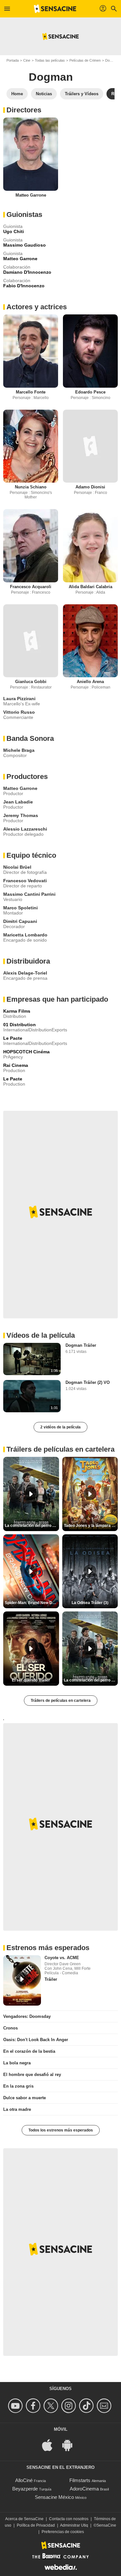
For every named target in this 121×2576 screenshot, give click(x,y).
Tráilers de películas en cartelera (61, 1701)
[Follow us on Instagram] (70, 2406)
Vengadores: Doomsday (27, 2016)
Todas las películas (50, 60)
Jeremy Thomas (21, 815)
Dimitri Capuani (20, 921)
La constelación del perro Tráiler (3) (91, 1680)
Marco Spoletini (20, 908)
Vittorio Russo (19, 712)
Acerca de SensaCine (24, 2519)
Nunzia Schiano (31, 487)
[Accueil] (55, 9)
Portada (13, 60)
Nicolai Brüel (17, 867)
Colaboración (17, 267)
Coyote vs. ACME (62, 1958)
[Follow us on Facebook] (34, 2406)
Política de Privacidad (36, 2525)
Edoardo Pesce (90, 392)
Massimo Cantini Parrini (29, 894)
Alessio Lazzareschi (25, 829)
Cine (27, 60)
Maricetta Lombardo (25, 935)
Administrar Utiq (74, 2525)
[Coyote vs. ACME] (22, 1980)
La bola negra (17, 2063)
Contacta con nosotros (69, 2519)
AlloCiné (24, 2480)
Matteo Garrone (31, 195)
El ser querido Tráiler (31, 1680)
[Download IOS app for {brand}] (51, 2444)
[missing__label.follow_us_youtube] (16, 2406)
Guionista (13, 226)
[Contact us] (105, 2406)
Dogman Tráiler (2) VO (88, 1382)
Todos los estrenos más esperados (61, 2130)
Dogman (51, 77)
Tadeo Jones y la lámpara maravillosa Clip (91, 1526)
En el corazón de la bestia (29, 2051)
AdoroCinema (84, 2489)
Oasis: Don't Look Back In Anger (36, 2040)
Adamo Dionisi (90, 487)
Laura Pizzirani (19, 699)
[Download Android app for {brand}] (71, 2444)
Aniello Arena (90, 682)
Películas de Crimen (85, 60)
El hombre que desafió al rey (32, 2075)
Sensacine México (54, 2497)
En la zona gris (18, 2086)
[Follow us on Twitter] (52, 2406)
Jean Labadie (18, 802)
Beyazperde (25, 2489)
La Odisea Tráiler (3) (90, 1603)
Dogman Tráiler (81, 1345)
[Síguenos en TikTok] (87, 2406)
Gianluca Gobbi (31, 682)
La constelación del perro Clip (32, 1526)
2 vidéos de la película (60, 1427)
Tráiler (51, 1979)
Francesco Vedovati (25, 881)
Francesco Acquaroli (31, 587)
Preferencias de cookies (63, 2532)
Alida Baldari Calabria (91, 587)
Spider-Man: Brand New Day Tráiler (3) (32, 1603)
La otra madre (17, 2109)
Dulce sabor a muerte (25, 2098)
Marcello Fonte (31, 392)
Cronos (10, 2028)
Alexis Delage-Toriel (25, 973)
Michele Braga (19, 750)
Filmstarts (80, 2480)
